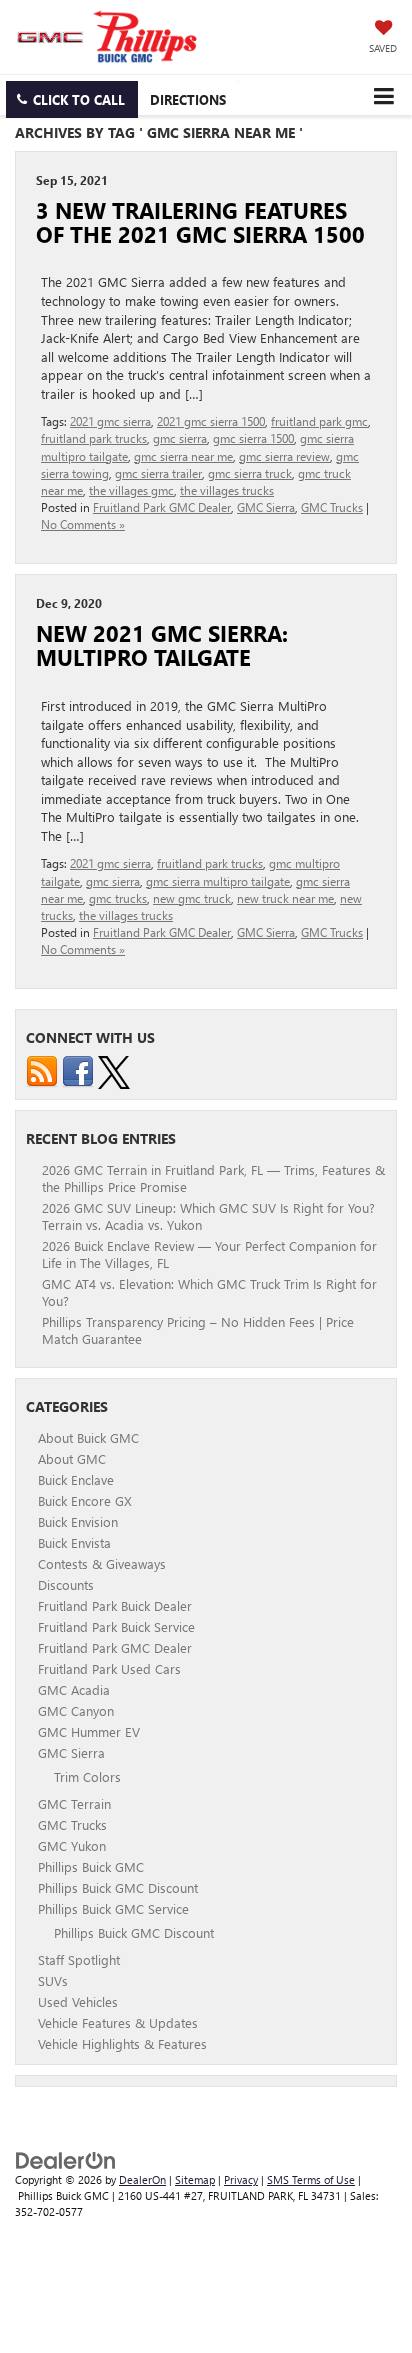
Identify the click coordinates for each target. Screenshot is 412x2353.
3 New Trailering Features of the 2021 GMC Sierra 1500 (200, 222)
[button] (72, 99)
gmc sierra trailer (158, 473)
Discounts (66, 1584)
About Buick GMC (88, 1437)
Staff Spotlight (79, 1959)
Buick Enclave (76, 1479)
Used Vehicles (78, 2001)
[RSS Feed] (42, 1069)
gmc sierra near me (183, 456)
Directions (188, 99)
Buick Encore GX (85, 1500)
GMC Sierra (266, 507)
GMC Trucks (332, 507)
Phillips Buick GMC (91, 1866)
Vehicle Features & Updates (118, 2022)
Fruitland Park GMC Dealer (162, 507)
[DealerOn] (66, 2159)
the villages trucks (227, 490)
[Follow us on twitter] (114, 1069)
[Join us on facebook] (78, 1069)
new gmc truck (192, 898)
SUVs (53, 1980)
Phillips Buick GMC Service (113, 1908)
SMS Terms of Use (311, 2179)
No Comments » (83, 524)
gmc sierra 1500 (253, 438)
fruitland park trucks (94, 438)
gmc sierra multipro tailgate (218, 881)
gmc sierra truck (250, 473)
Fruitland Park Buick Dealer (115, 1605)
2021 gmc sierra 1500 (211, 421)
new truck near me (285, 898)
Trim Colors (87, 1776)
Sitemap (195, 2179)
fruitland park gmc (319, 421)
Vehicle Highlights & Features (122, 2043)
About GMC (72, 1458)
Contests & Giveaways (102, 1563)
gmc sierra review (284, 456)
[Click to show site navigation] (383, 95)
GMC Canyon (76, 1710)
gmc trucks (118, 898)
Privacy (241, 2179)
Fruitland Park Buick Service (116, 1626)
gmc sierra (180, 438)
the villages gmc (131, 490)
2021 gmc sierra (110, 421)
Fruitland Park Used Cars (109, 1668)
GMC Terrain (74, 1803)
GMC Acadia (74, 1689)
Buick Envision (78, 1521)
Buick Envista (74, 1542)
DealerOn (142, 2179)
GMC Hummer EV (89, 1731)
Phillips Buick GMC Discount (118, 1887)
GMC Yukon (72, 1845)
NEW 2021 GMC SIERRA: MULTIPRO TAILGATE (162, 645)
